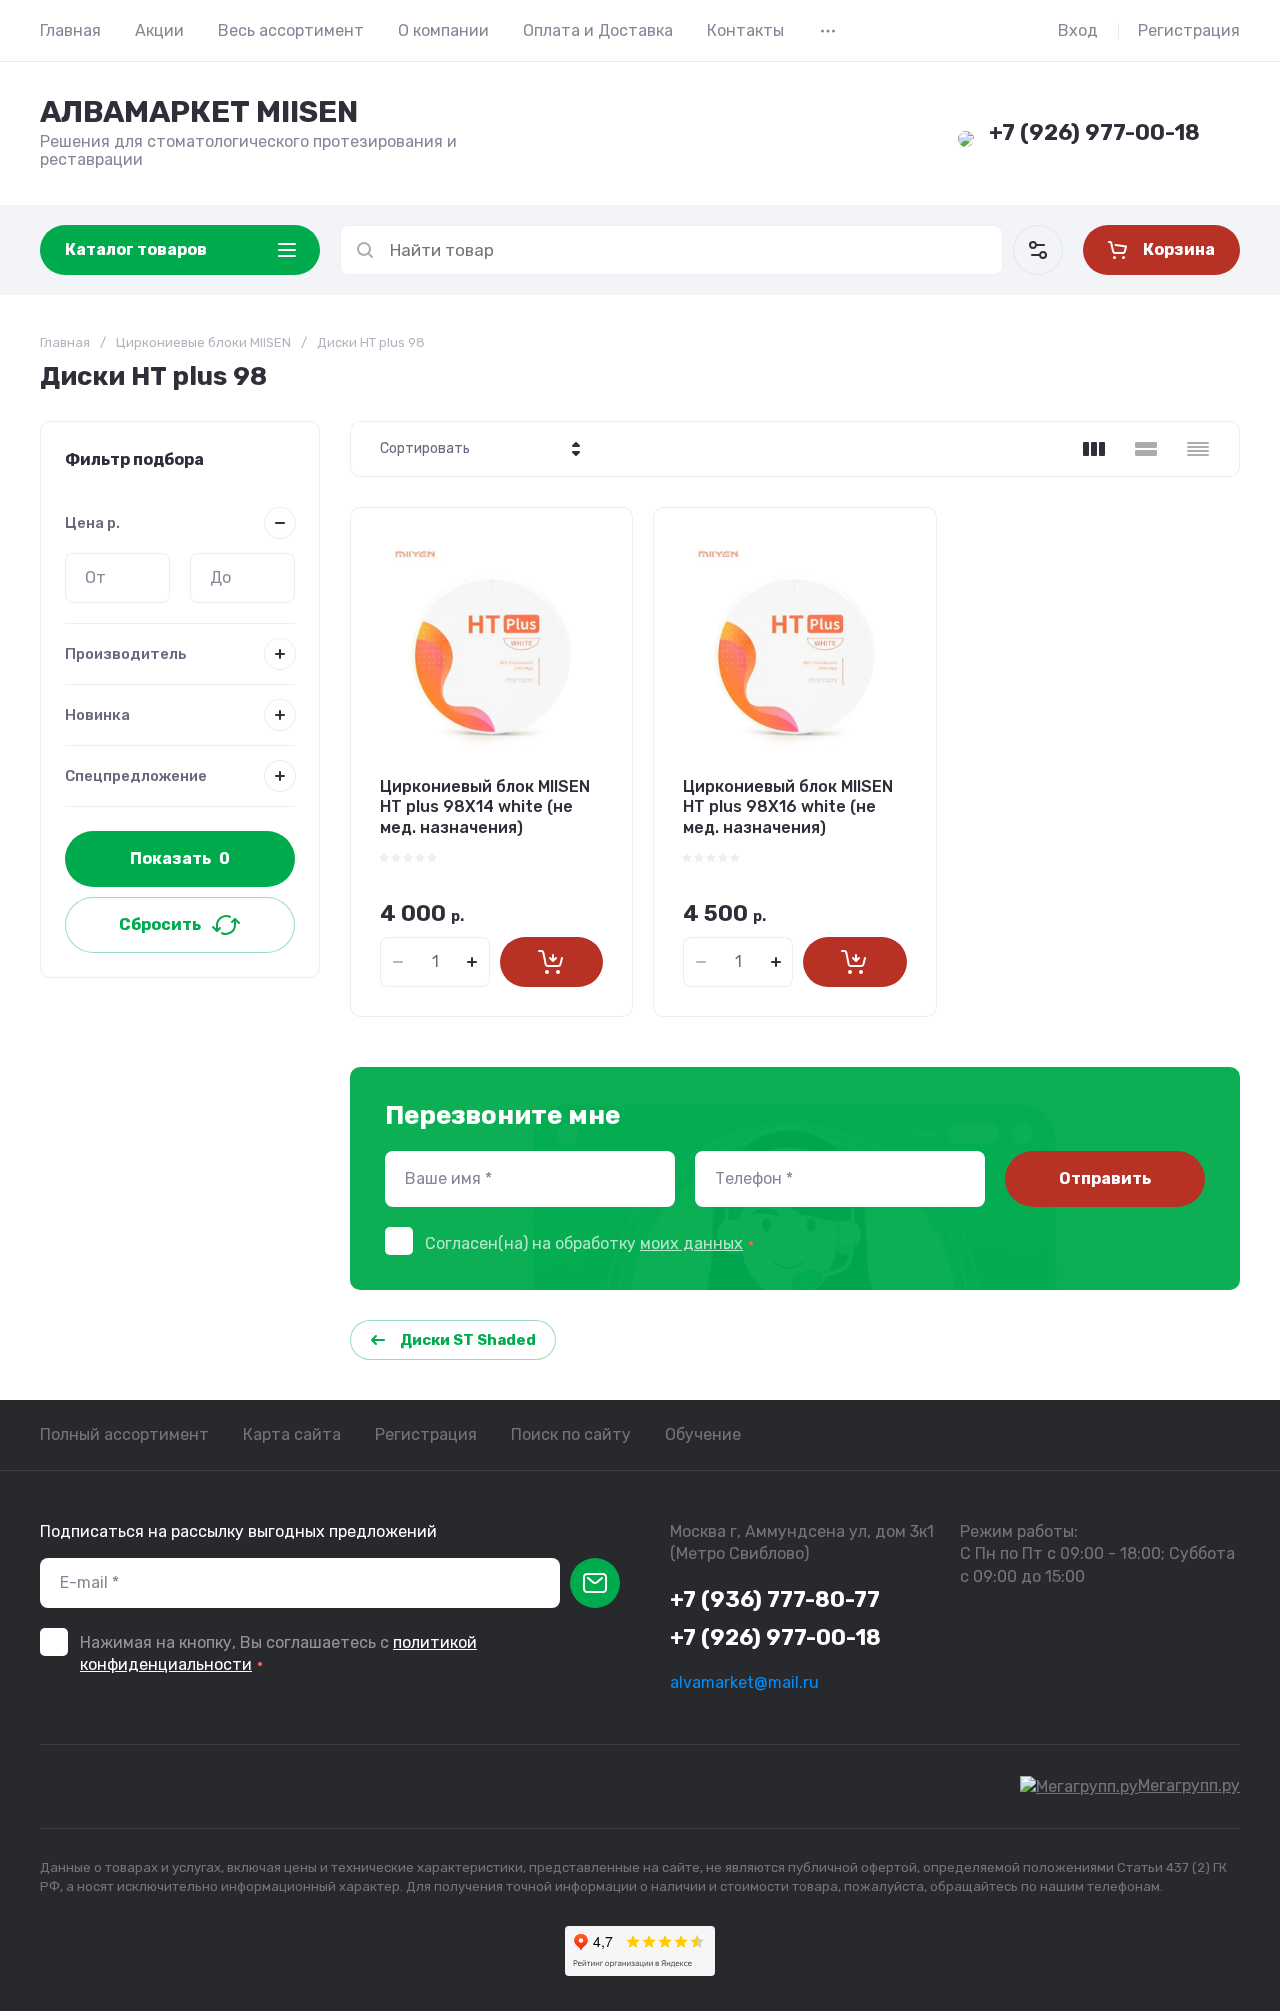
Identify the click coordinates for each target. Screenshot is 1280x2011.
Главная (70, 30)
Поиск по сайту (571, 1434)
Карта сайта (292, 1434)
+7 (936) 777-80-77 (775, 1599)
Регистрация (1189, 30)
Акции (159, 30)
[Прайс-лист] (1198, 449)
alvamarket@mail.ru (744, 1682)
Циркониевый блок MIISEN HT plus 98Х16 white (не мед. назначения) (788, 807)
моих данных (691, 1243)
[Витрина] (1094, 449)
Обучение (703, 1434)
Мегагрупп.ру (1189, 1785)
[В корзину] (551, 962)
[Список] (1146, 449)
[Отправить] (595, 1583)
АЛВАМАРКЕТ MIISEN (199, 112)
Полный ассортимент (124, 1434)
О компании (443, 30)
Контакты (745, 30)
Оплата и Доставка (598, 30)
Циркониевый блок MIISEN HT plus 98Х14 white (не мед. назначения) (485, 807)
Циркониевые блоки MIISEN (203, 342)
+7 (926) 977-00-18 (1094, 132)
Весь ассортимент (291, 30)
